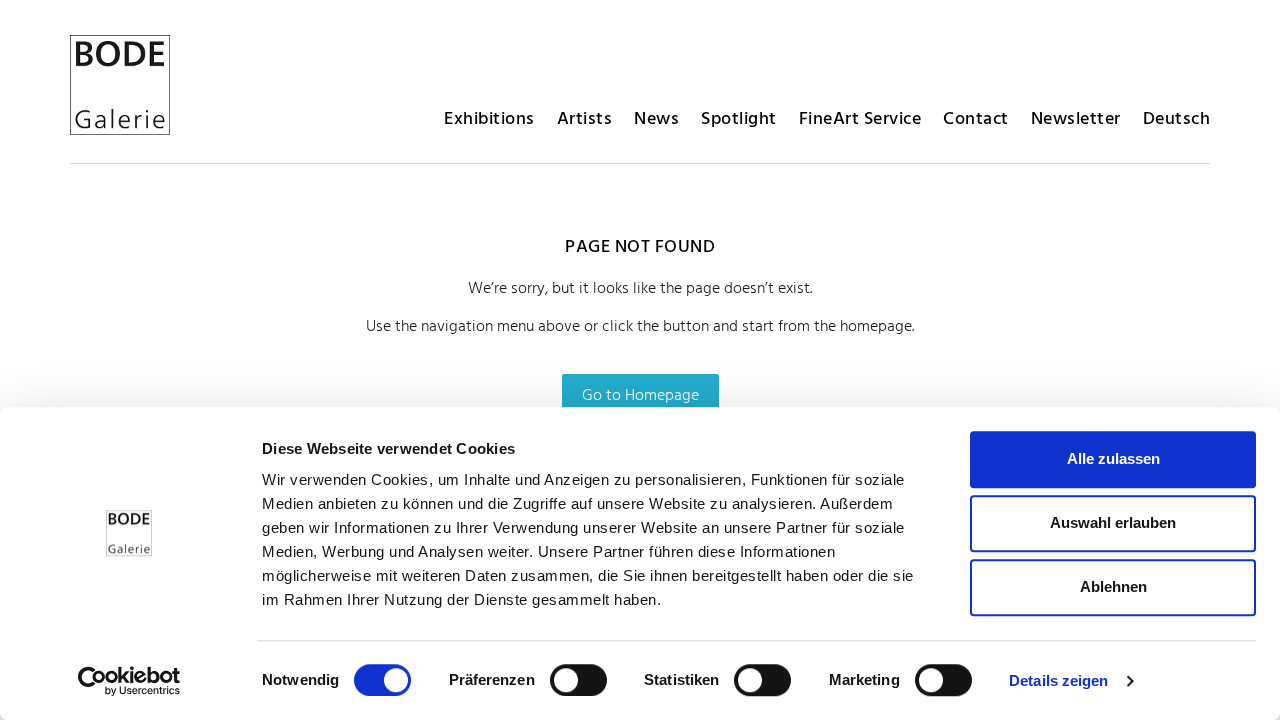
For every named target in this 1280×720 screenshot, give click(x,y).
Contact (976, 119)
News (656, 119)
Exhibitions (489, 119)
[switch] (578, 680)
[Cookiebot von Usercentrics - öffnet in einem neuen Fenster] (129, 681)
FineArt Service (860, 119)
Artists (585, 119)
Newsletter (1076, 119)
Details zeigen (1058, 680)
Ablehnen (1113, 586)
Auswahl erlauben (1113, 522)
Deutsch (1177, 119)
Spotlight (739, 119)
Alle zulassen (1113, 458)
